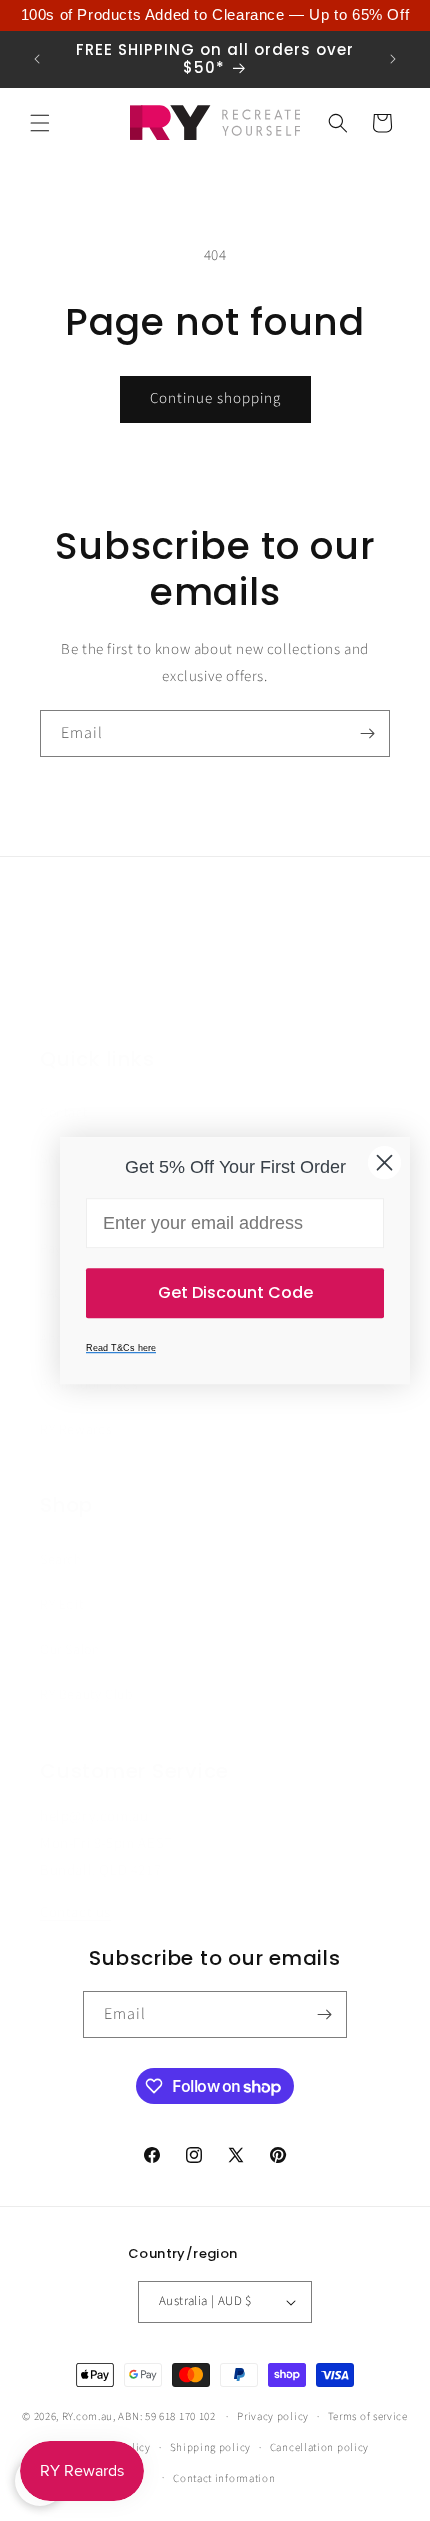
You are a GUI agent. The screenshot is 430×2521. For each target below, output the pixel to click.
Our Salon (69, 1650)
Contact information (224, 2478)
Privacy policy (273, 2416)
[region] (215, 15)
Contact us (75, 1912)
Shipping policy (211, 2447)
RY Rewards (76, 1430)
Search (61, 1560)
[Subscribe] (367, 733)
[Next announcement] (393, 59)
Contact (63, 1113)
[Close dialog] (384, 1162)
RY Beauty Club (86, 1695)
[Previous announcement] (37, 59)
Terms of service (368, 2416)
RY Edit (61, 1605)
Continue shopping (215, 398)
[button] (40, 123)
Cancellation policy (319, 2447)
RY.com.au (87, 2416)
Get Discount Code (235, 1292)
